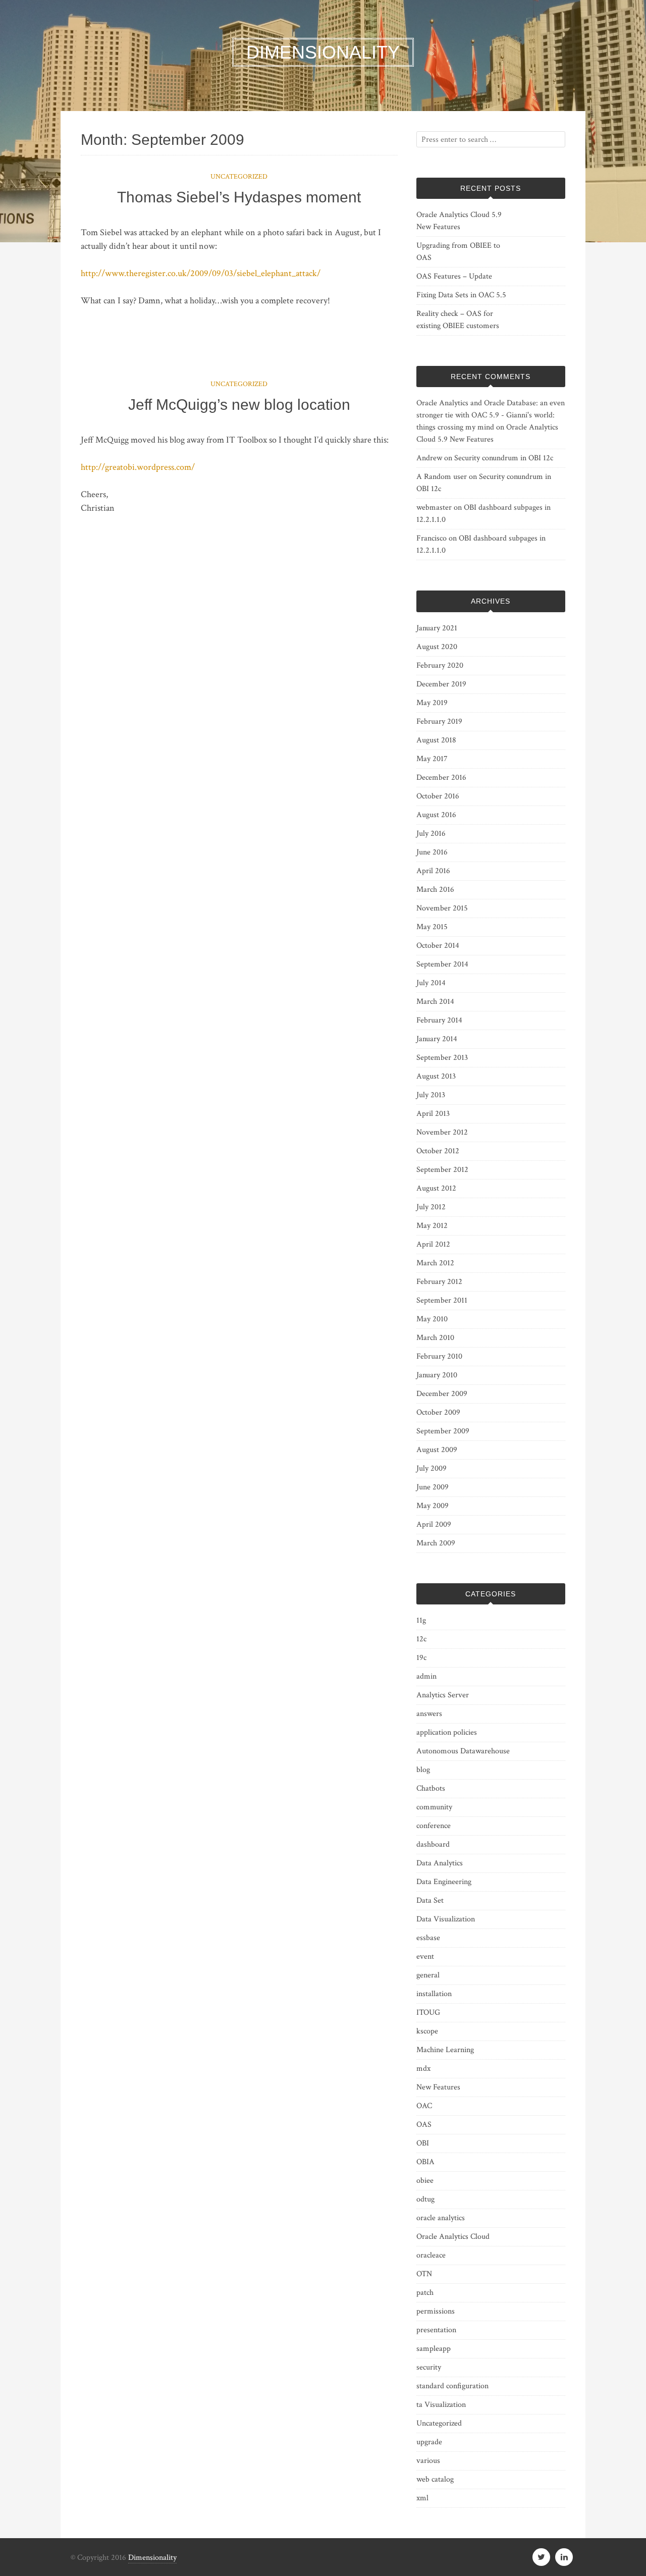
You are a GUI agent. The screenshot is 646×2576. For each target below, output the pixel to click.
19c (421, 1658)
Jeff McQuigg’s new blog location (239, 405)
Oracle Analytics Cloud (453, 2237)
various (428, 2461)
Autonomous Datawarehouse (463, 1751)
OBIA (425, 2162)
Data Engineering (444, 1882)
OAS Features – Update (454, 276)
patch (425, 2293)
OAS (424, 2125)
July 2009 (432, 1468)
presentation (436, 2330)
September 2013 (442, 1058)
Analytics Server (443, 1695)
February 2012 (439, 1282)
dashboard (433, 1844)
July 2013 (431, 1095)
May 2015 (432, 927)
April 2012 (433, 1244)
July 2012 (431, 1207)
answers (429, 1714)
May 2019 (432, 703)
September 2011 (442, 1300)
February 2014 (439, 1020)
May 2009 (433, 1506)
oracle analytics (441, 2218)
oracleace (431, 2255)
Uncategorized (239, 177)
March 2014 (435, 1002)
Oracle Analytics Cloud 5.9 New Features (459, 221)
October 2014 (438, 946)
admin (426, 1676)
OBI (423, 2143)
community (434, 1807)
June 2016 (432, 852)
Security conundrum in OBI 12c (504, 458)
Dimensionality (152, 2558)
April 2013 (433, 1114)
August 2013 (436, 1076)
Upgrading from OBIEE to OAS (458, 252)
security (429, 2367)
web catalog (435, 2479)
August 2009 (437, 1450)
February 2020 (440, 665)
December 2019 (441, 684)
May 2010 (432, 1319)
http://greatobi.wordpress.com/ (138, 467)
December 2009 (442, 1394)
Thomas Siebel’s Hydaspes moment (239, 197)
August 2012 (436, 1188)
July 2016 (431, 834)
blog (423, 1770)
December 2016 (441, 777)
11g (421, 1620)
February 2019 (439, 721)
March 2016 (435, 890)
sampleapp (434, 2349)
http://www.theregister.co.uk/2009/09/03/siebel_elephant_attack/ (201, 273)
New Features (438, 2087)
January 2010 (437, 1375)
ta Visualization (441, 2405)
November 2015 (442, 908)
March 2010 (435, 1338)
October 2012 (438, 1151)
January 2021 (437, 628)
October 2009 (438, 1412)
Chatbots (431, 1788)
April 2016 (433, 871)
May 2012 (432, 1226)
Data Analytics (440, 1863)
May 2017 (432, 759)
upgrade (429, 2442)
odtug (425, 2199)
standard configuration (452, 2386)
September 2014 (442, 964)
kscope (427, 2031)
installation (434, 1994)
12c (421, 1639)
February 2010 (439, 1356)
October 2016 (438, 796)
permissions (436, 2311)
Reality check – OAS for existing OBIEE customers (458, 320)
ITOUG (428, 2012)
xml (422, 2498)
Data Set (430, 1900)
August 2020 (437, 647)
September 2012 (442, 1170)
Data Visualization (446, 1919)
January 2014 (437, 1039)
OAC (424, 2106)
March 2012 (435, 1263)
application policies (447, 1732)
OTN (424, 2274)
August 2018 (436, 740)
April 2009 (434, 1524)
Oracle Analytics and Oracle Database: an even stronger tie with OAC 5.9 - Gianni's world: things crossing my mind (491, 415)
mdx (423, 2069)
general (428, 1975)
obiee (425, 2181)
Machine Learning (445, 2050)
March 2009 (436, 1543)
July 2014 (431, 983)
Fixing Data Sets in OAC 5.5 (461, 295)
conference (434, 1826)
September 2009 (443, 1431)
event (425, 1956)
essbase (428, 1938)
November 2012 (442, 1132)
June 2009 (433, 1487)
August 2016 (436, 815)
